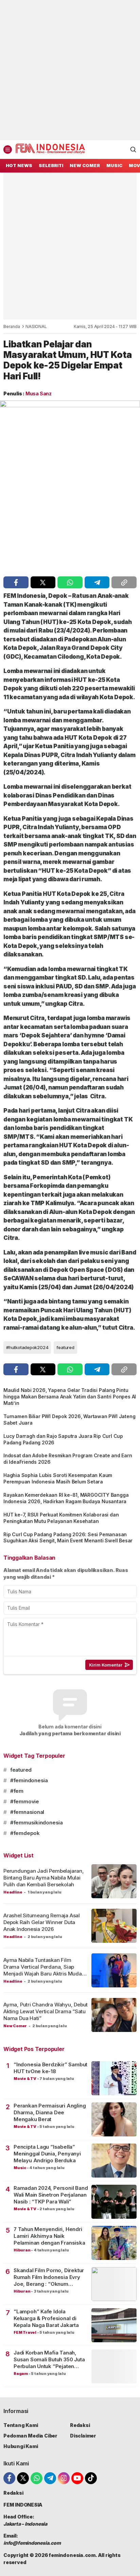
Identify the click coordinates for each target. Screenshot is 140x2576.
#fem (17, 1791)
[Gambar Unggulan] (70, 487)
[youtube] (77, 2478)
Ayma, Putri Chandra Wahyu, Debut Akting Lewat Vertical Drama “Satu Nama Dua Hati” (46, 2012)
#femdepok (25, 1833)
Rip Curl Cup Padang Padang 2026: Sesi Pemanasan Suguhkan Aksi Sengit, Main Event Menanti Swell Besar (68, 1538)
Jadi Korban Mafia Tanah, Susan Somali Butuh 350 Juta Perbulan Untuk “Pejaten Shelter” (49, 2360)
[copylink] (124, 582)
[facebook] (16, 582)
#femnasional (27, 1812)
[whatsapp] (70, 582)
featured (65, 1347)
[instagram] (64, 2478)
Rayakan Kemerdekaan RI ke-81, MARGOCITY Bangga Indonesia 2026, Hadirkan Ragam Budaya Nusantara (66, 1498)
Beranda (12, 326)
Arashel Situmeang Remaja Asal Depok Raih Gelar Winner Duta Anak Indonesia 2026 (42, 1922)
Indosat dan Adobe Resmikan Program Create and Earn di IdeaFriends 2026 (68, 1459)
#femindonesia (29, 1780)
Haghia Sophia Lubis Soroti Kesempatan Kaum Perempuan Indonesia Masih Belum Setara (58, 1478)
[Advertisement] (70, 70)
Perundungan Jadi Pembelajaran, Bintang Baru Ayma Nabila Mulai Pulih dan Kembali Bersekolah (44, 1878)
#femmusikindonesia (37, 1823)
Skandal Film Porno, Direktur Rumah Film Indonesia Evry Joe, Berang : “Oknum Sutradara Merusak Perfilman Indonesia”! (50, 2277)
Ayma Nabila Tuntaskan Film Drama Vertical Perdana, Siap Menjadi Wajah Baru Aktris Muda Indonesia (43, 1970)
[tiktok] (91, 2478)
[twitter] (43, 582)
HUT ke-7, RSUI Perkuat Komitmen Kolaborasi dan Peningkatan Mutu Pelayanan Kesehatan (61, 1518)
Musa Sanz (39, 393)
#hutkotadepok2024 (27, 1347)
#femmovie (25, 1801)
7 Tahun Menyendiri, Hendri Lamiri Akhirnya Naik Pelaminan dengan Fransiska (49, 2236)
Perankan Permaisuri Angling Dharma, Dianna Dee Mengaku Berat (50, 2113)
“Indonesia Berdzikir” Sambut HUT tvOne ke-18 (50, 2068)
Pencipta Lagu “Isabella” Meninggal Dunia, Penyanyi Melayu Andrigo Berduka (47, 2154)
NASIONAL (36, 326)
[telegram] (97, 582)
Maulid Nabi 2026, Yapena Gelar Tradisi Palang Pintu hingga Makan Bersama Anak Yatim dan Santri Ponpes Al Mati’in (70, 1397)
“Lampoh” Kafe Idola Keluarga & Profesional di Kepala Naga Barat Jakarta (46, 2318)
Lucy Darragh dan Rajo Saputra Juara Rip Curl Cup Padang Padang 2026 (63, 1439)
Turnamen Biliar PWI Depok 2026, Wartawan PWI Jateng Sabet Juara (69, 1420)
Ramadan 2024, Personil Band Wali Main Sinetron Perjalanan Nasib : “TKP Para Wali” (51, 2195)
